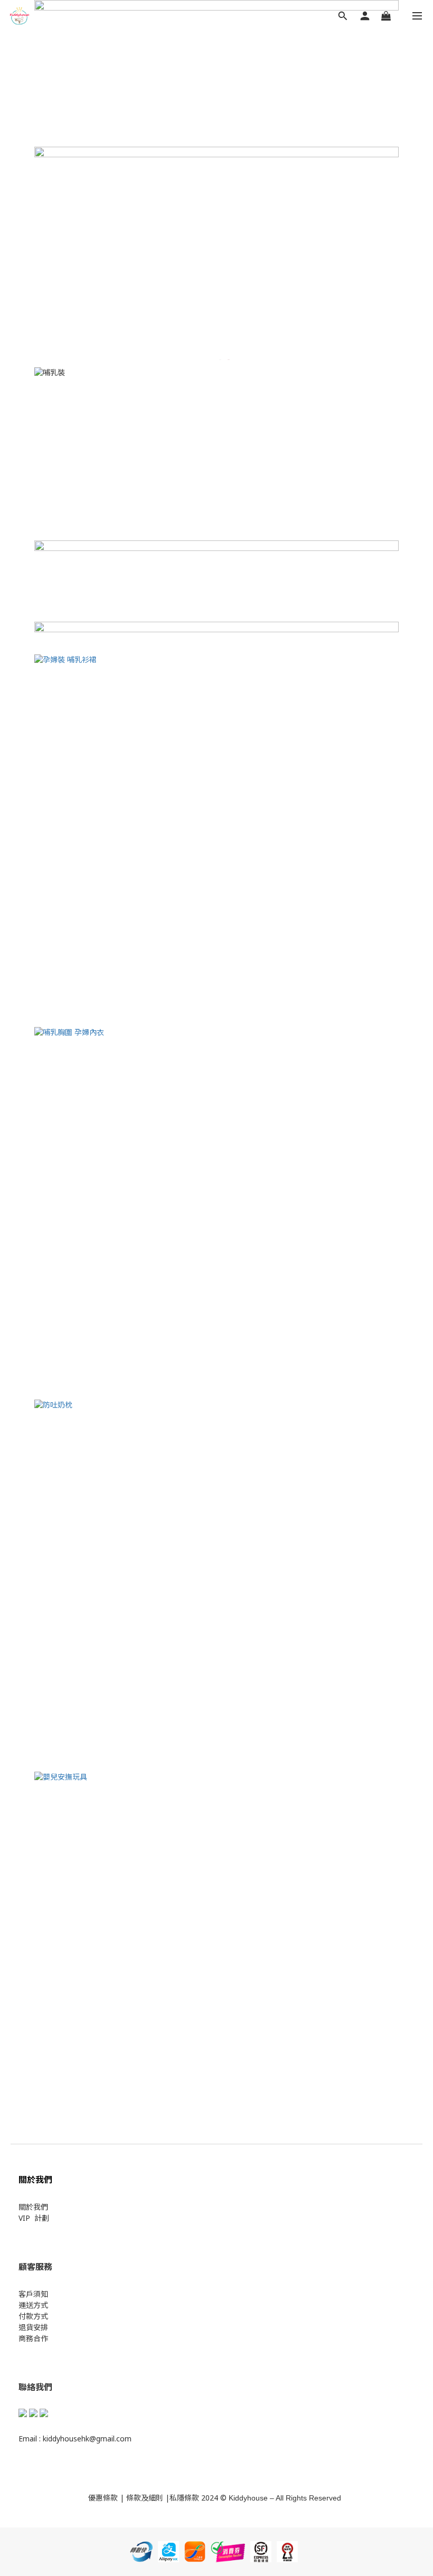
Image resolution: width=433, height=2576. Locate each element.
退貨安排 (33, 2327)
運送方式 (33, 2305)
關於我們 (33, 2207)
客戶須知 (33, 2294)
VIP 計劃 (34, 2218)
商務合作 (33, 2338)
